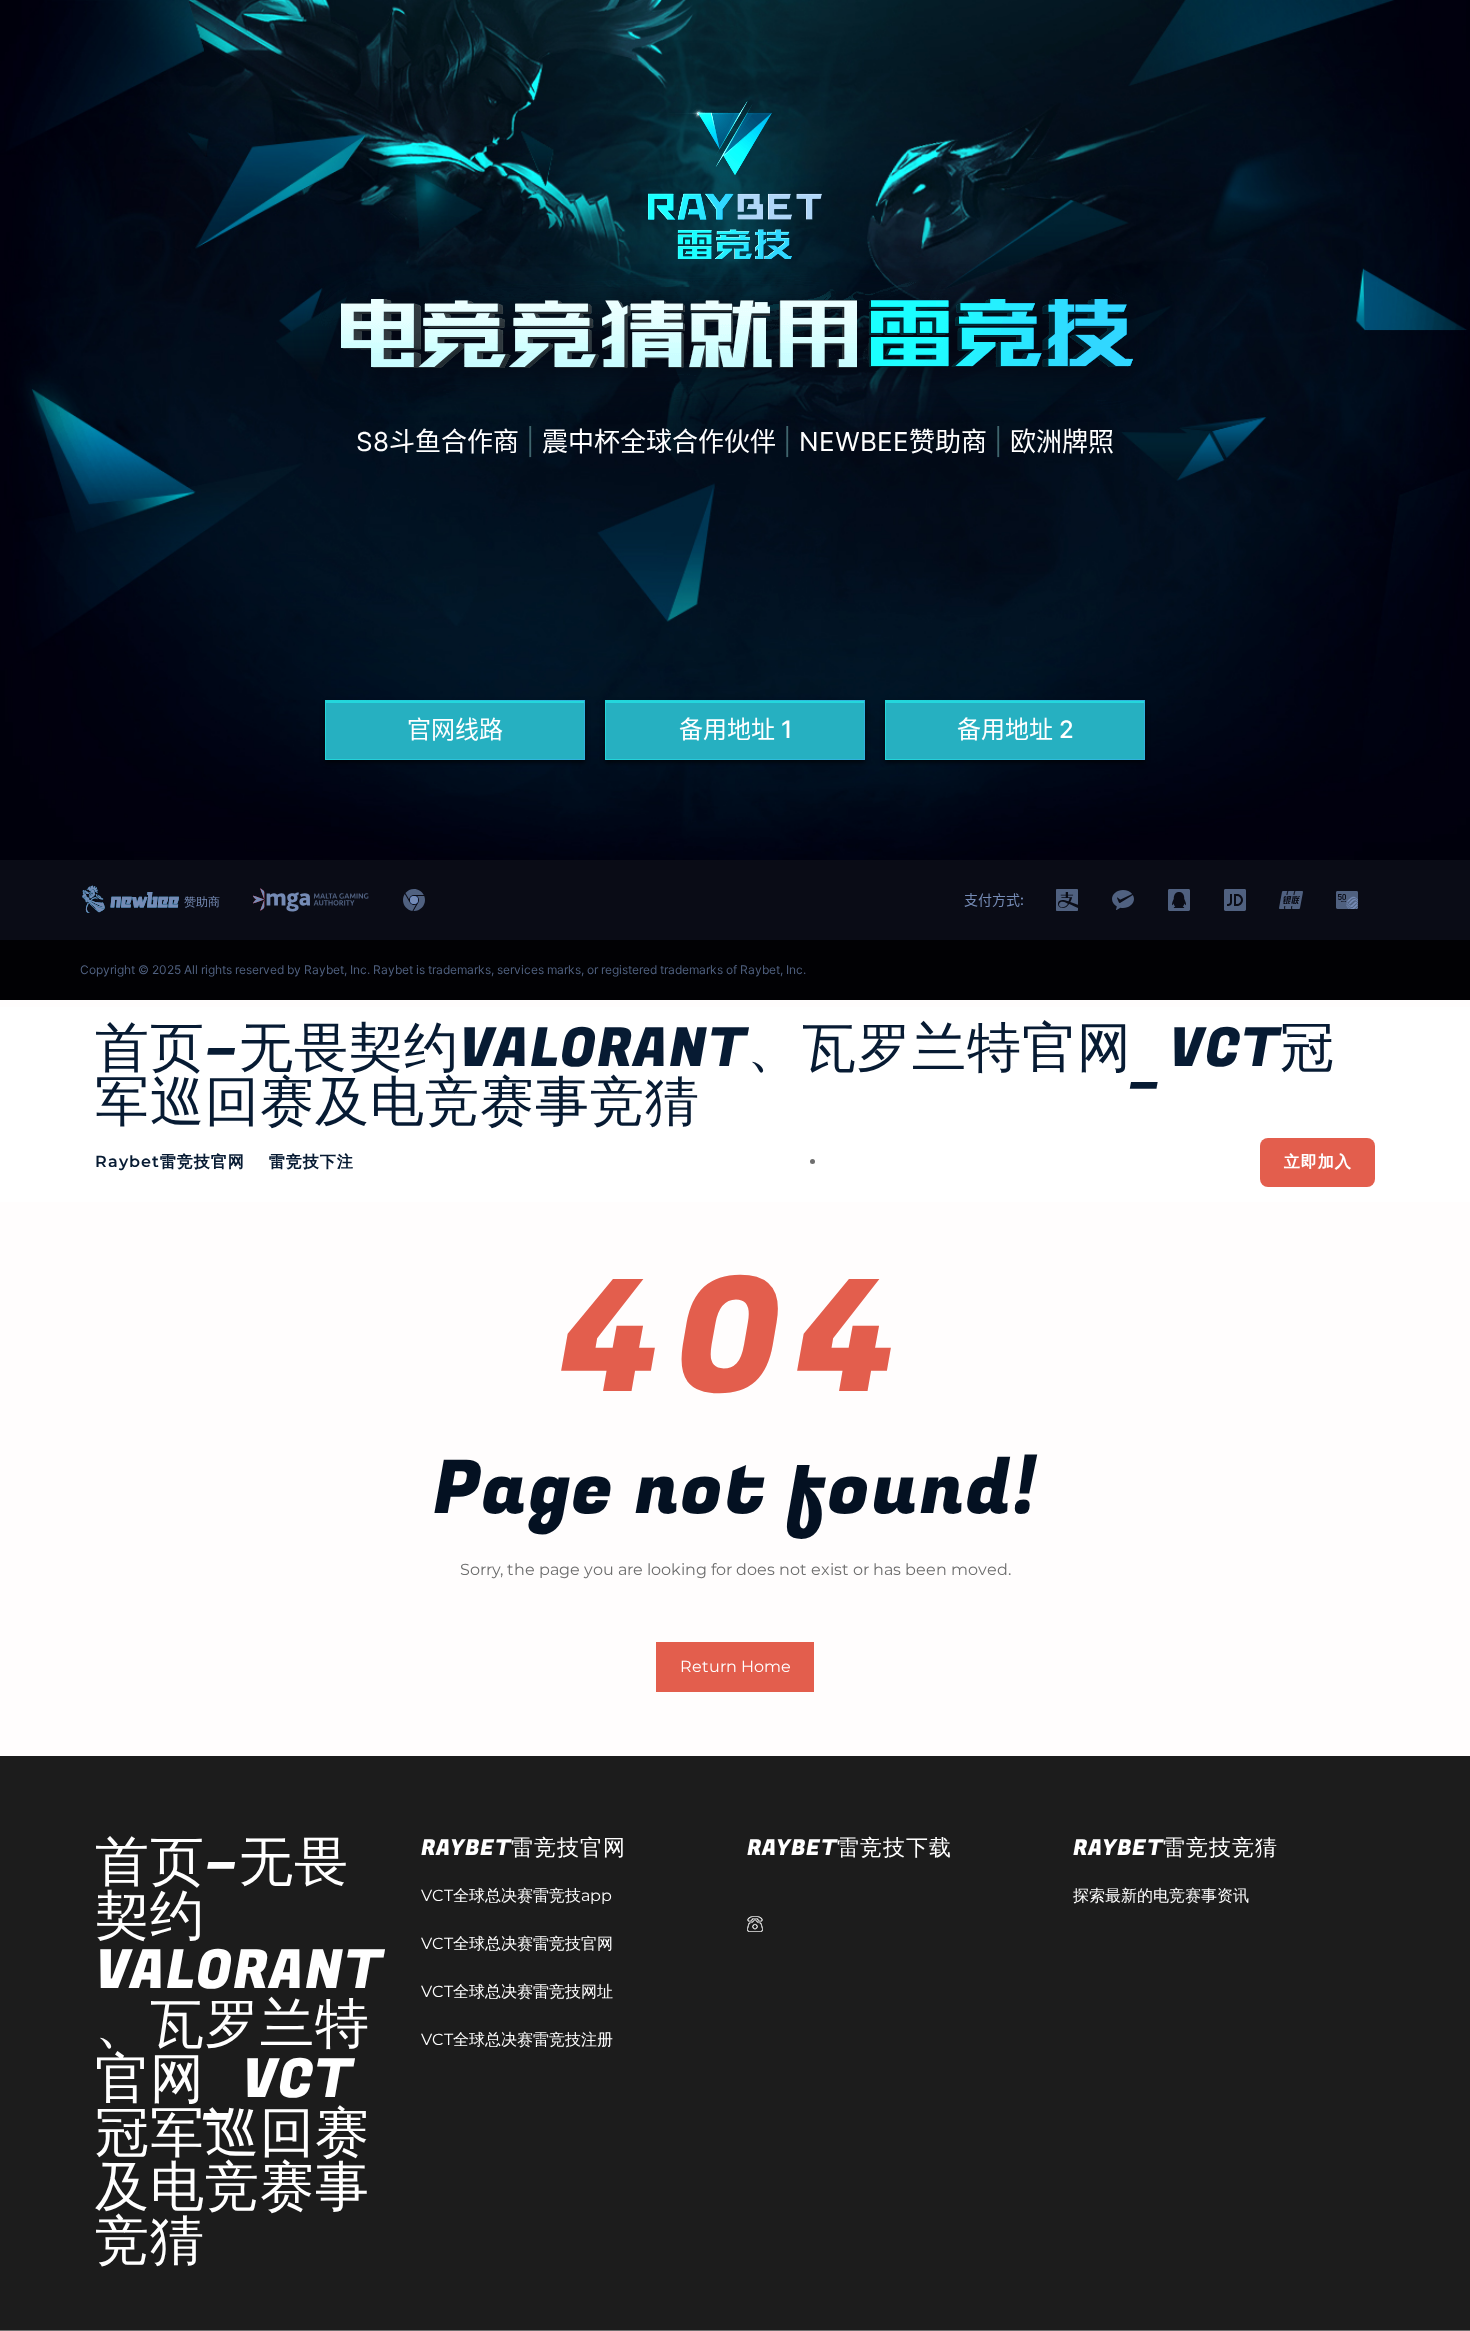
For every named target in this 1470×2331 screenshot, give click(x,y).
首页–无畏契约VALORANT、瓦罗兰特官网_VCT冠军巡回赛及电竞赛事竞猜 (715, 1076)
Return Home (735, 1666)
